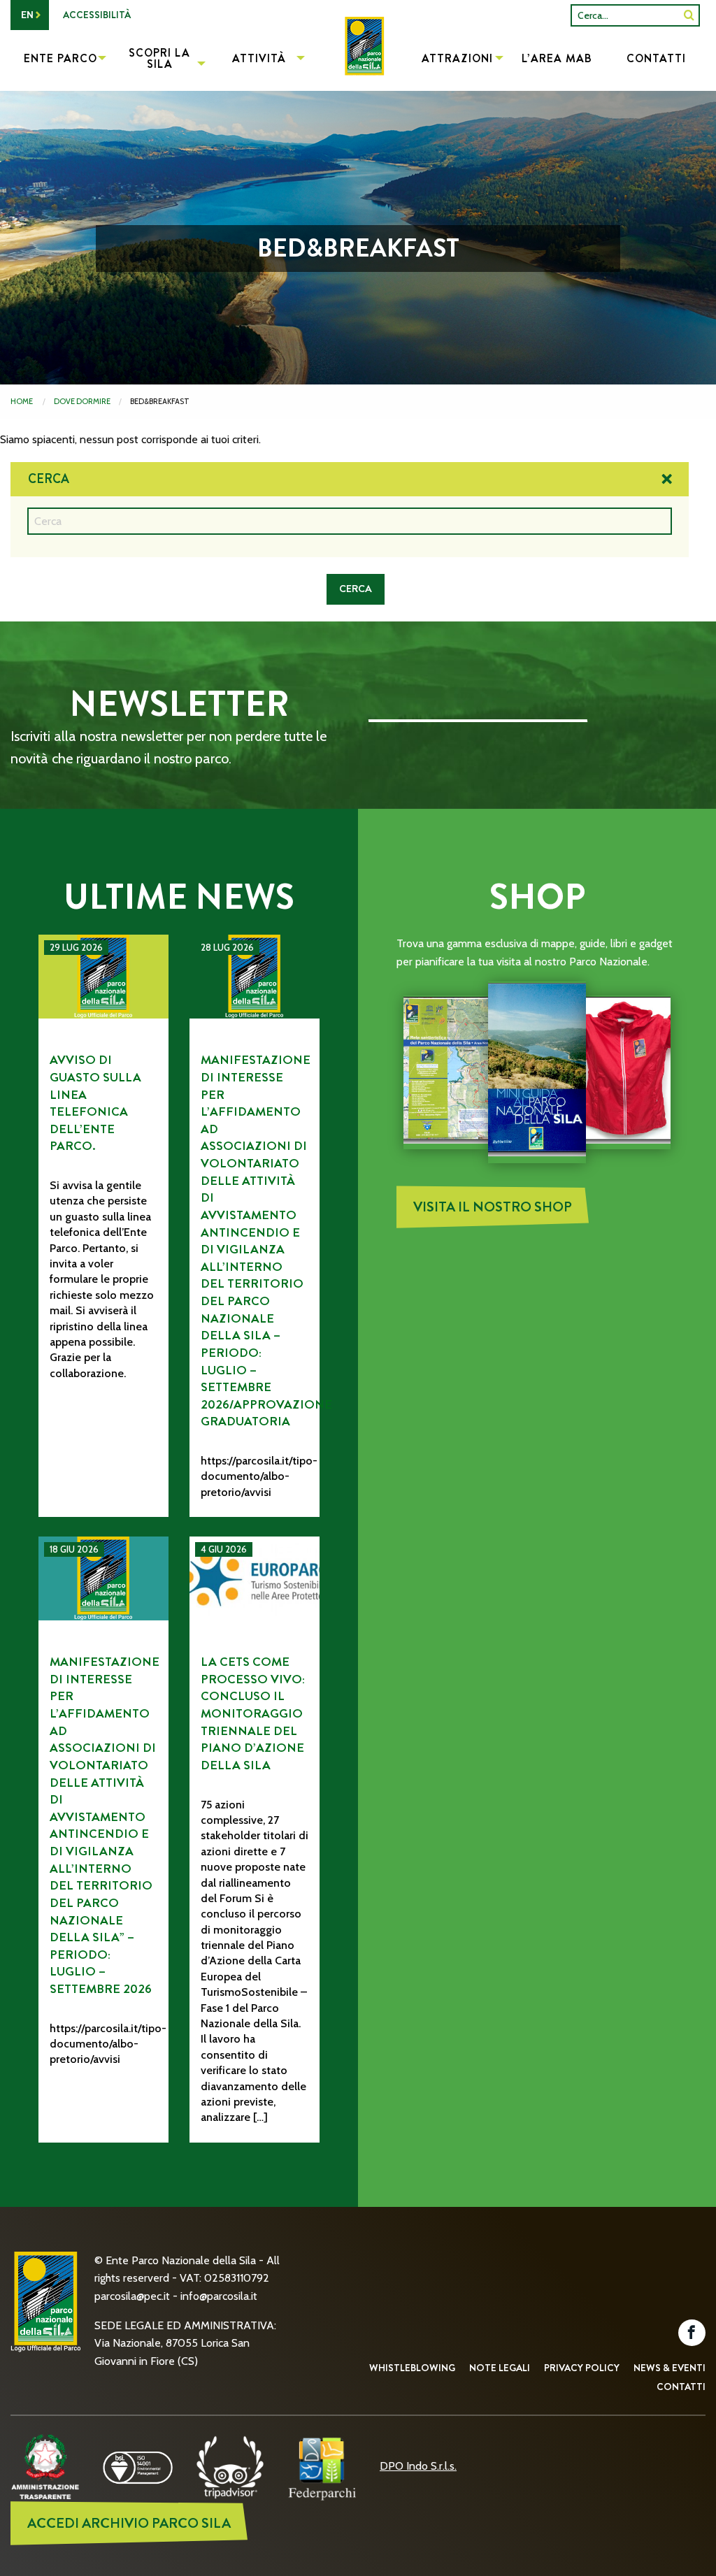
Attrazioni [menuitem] (457, 58)
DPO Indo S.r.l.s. (418, 2466)
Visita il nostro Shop (493, 1207)
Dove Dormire (82, 401)
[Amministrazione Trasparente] (45, 2466)
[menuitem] (358, 60)
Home (22, 401)
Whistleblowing (412, 2368)
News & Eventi (670, 2368)
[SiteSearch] (689, 15)
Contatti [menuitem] (656, 58)
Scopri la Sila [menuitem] (159, 58)
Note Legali (500, 2368)
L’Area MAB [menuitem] (557, 58)
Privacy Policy (582, 2368)
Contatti (681, 2387)
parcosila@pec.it (132, 2296)
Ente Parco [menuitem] (60, 58)
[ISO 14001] (138, 2466)
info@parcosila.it (219, 2296)
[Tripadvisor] (230, 2466)
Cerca (49, 479)
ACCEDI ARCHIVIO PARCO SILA (129, 2523)
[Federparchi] (322, 2466)
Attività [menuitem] (259, 58)
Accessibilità (97, 15)
